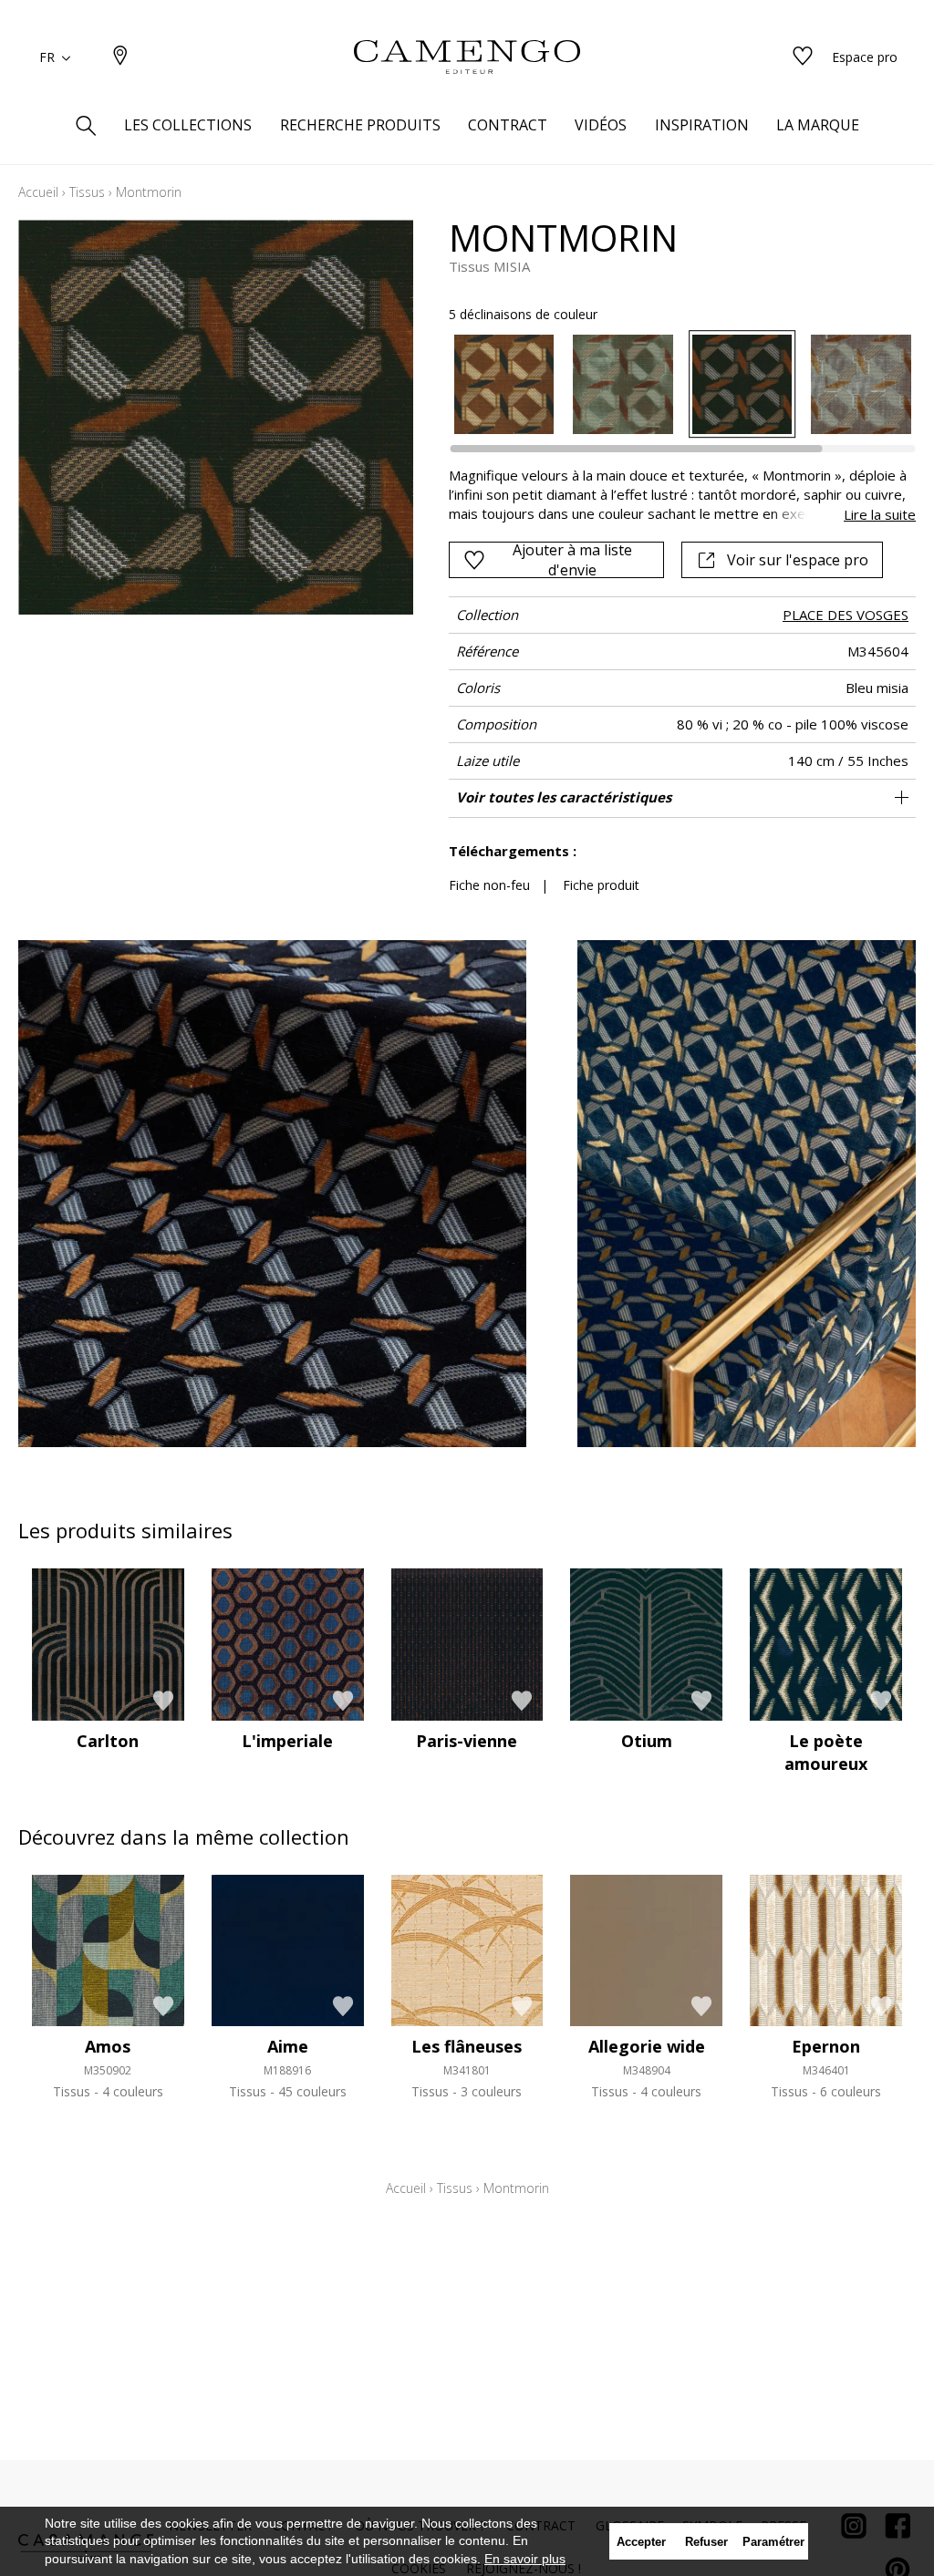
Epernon (826, 2046)
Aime (288, 2046)
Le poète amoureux (826, 1752)
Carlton (108, 1741)
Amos (108, 2046)
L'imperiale (287, 1741)
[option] (504, 385)
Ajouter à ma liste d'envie (572, 560)
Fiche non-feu (489, 885)
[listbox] (673, 385)
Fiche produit (601, 885)
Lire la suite (880, 514)
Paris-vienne (467, 1741)
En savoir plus (525, 2559)
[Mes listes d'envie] (803, 57)
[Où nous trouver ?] (120, 57)
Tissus (87, 192)
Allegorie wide (647, 2046)
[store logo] (467, 57)
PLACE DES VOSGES (846, 615)
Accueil (38, 192)
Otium (647, 1741)
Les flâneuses (467, 2046)
